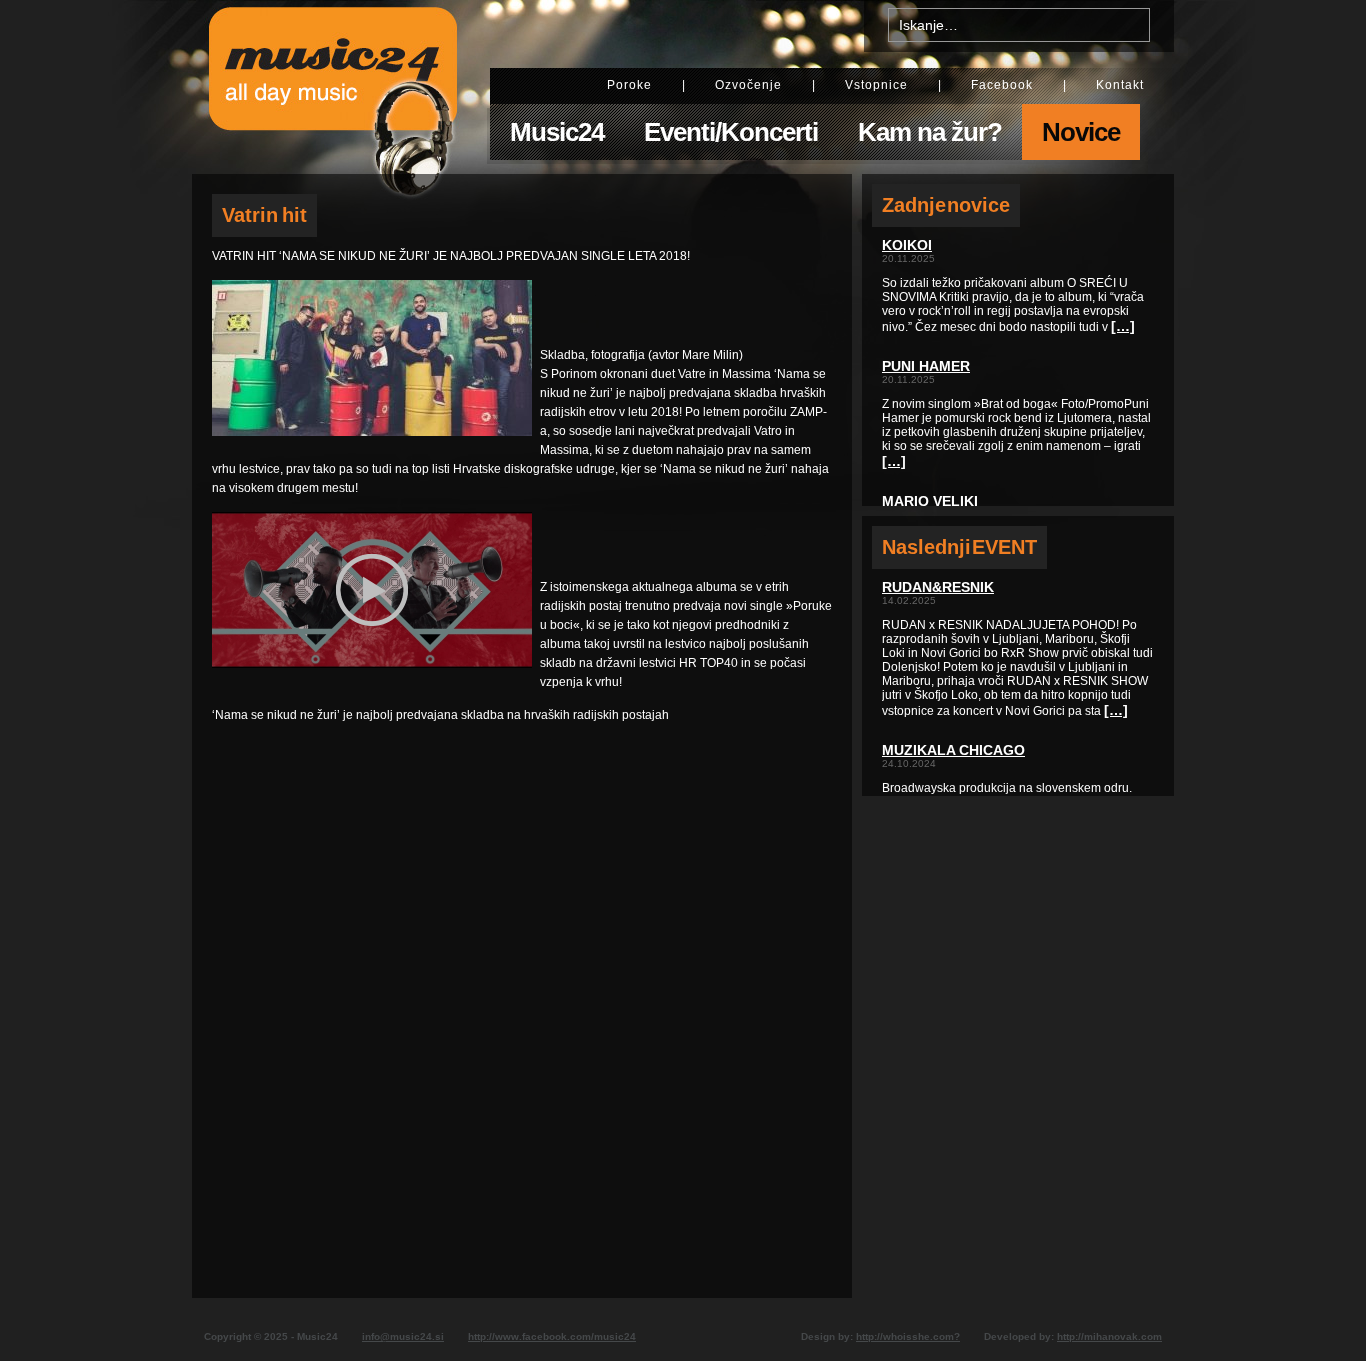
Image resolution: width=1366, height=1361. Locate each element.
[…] (1123, 326)
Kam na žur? (930, 132)
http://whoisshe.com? (908, 1336)
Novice (1081, 132)
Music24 (557, 132)
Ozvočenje (748, 85)
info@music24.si (403, 1336)
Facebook (1002, 85)
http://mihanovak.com (1109, 1336)
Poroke (629, 85)
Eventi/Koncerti (731, 132)
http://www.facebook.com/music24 (552, 1336)
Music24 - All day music (333, 87)
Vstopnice (876, 85)
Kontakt (1120, 85)
